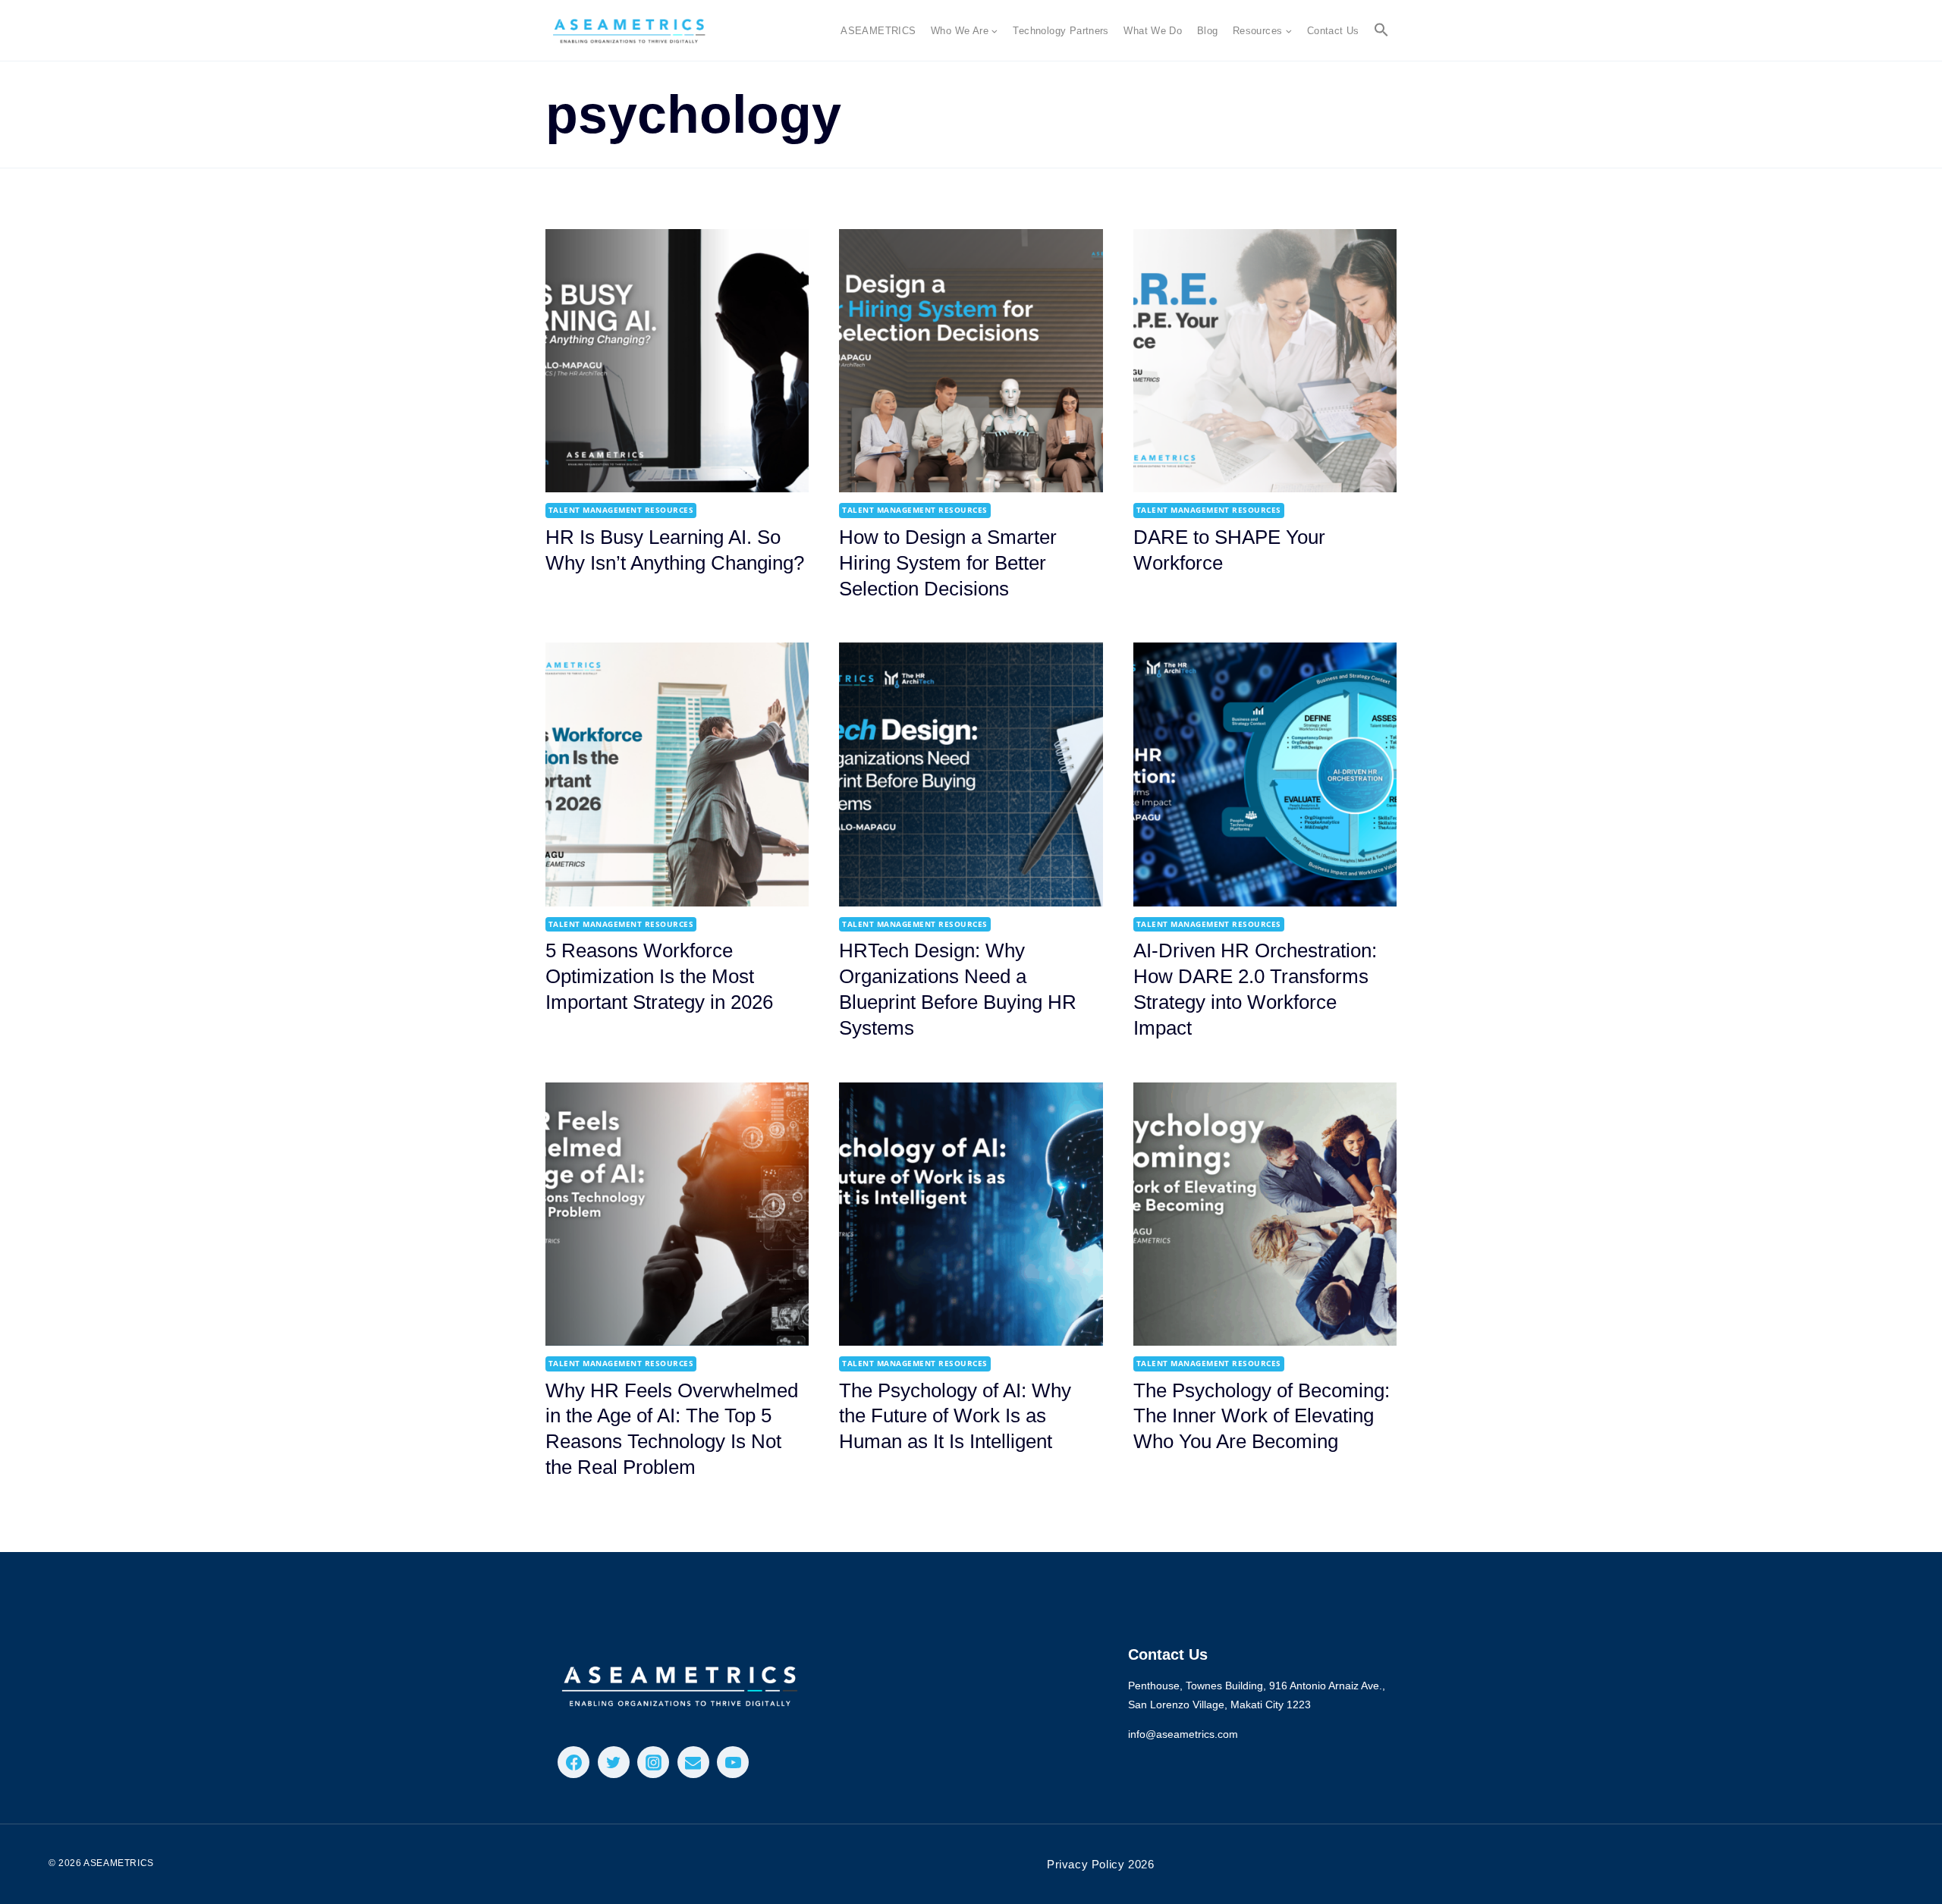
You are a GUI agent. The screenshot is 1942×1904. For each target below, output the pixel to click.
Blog (1208, 31)
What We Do (1153, 31)
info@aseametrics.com (1183, 1734)
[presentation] (677, 361)
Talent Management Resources (621, 510)
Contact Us (1333, 31)
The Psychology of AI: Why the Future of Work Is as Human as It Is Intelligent (955, 1416)
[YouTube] (733, 1762)
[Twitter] (614, 1762)
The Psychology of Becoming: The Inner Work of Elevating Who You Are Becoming (1262, 1416)
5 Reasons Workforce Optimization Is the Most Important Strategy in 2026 (659, 976)
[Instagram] (653, 1762)
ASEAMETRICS (878, 31)
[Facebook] (573, 1762)
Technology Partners (1061, 31)
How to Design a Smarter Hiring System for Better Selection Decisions (948, 563)
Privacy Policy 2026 (1100, 1864)
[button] (1382, 30)
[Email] (693, 1762)
